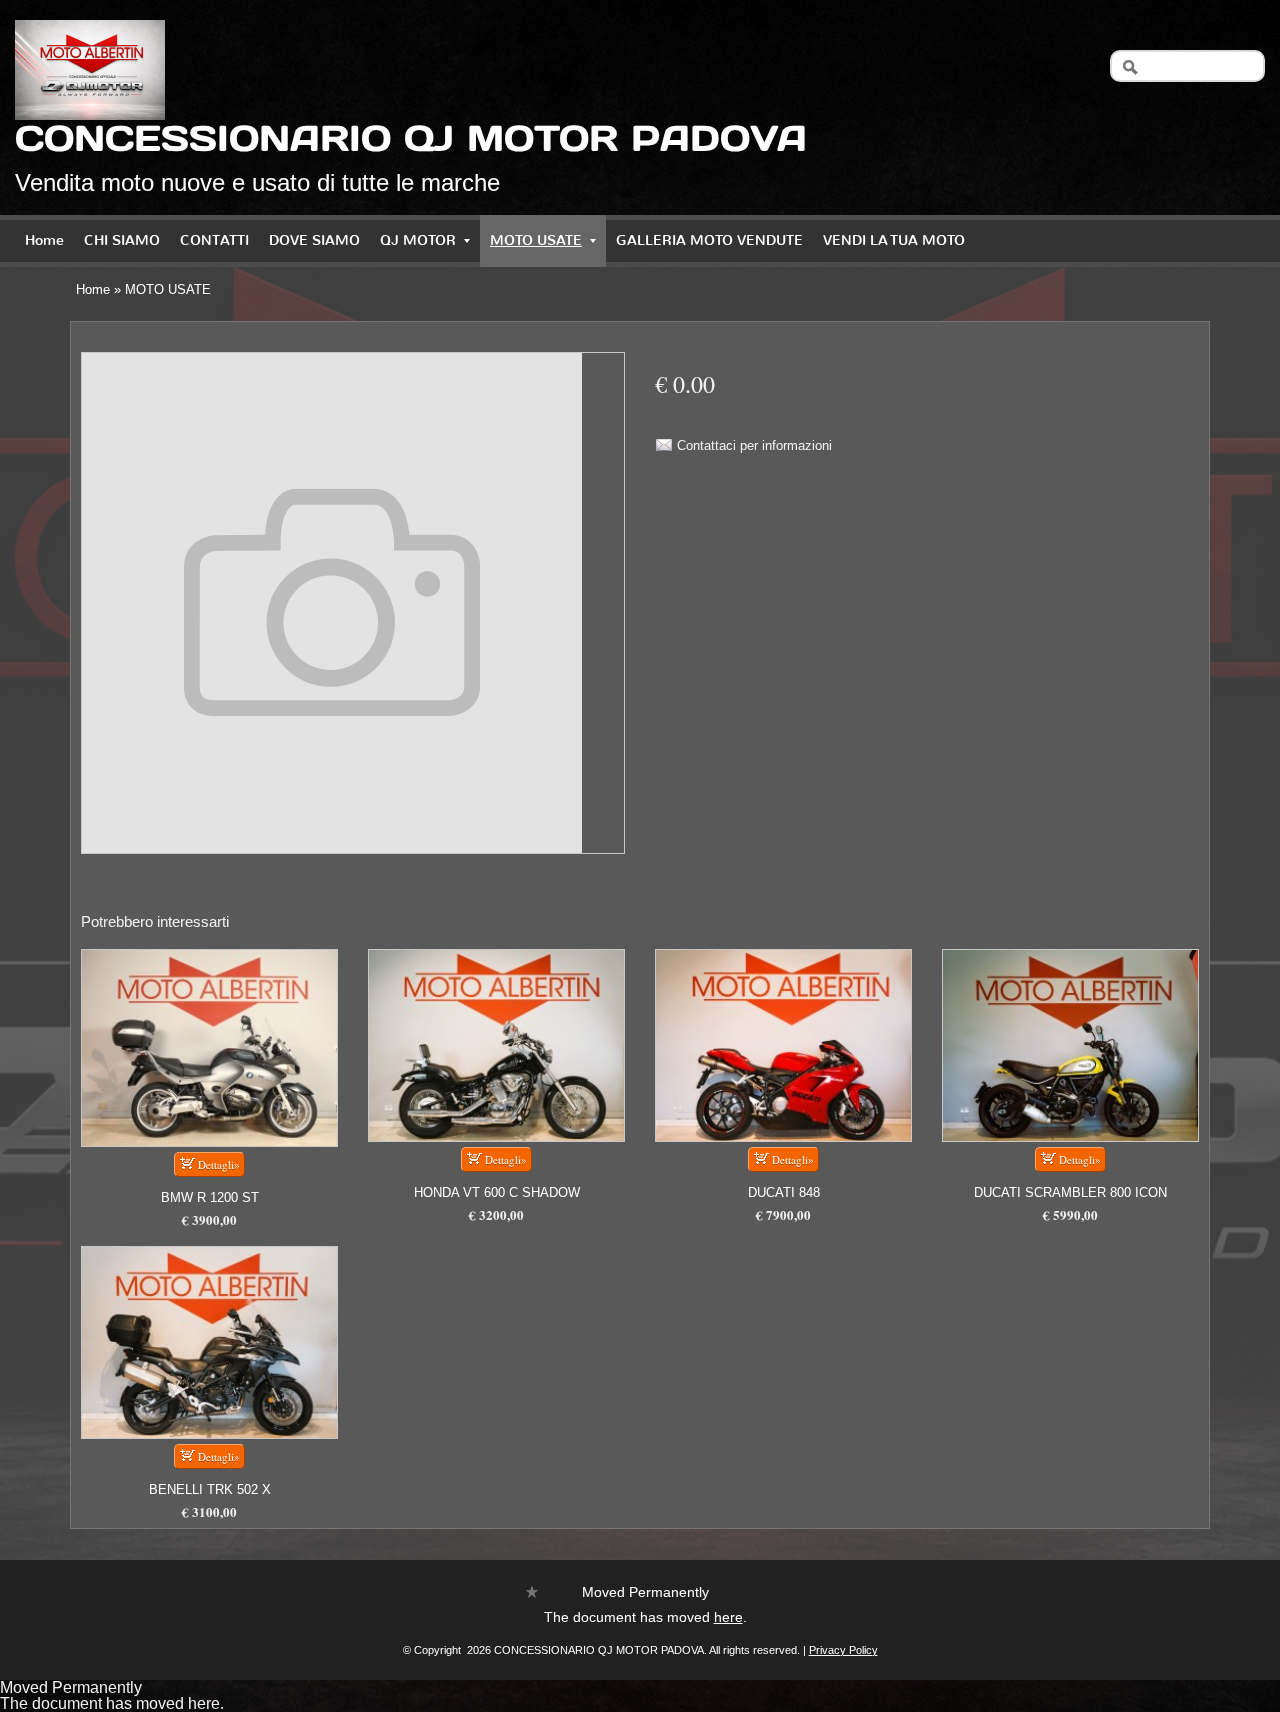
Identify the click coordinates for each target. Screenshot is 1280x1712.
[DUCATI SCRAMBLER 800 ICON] (1070, 1045)
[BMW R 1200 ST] (209, 1048)
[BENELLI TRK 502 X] (209, 1342)
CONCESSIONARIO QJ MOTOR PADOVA (411, 138)
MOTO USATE (536, 240)
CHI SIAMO (122, 240)
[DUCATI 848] (783, 1045)
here (728, 1617)
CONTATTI (214, 240)
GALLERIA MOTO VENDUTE (709, 240)
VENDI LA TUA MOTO (894, 240)
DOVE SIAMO (314, 240)
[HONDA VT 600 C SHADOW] (496, 1045)
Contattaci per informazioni (754, 445)
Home (44, 240)
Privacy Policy (843, 1650)
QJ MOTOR (418, 240)
